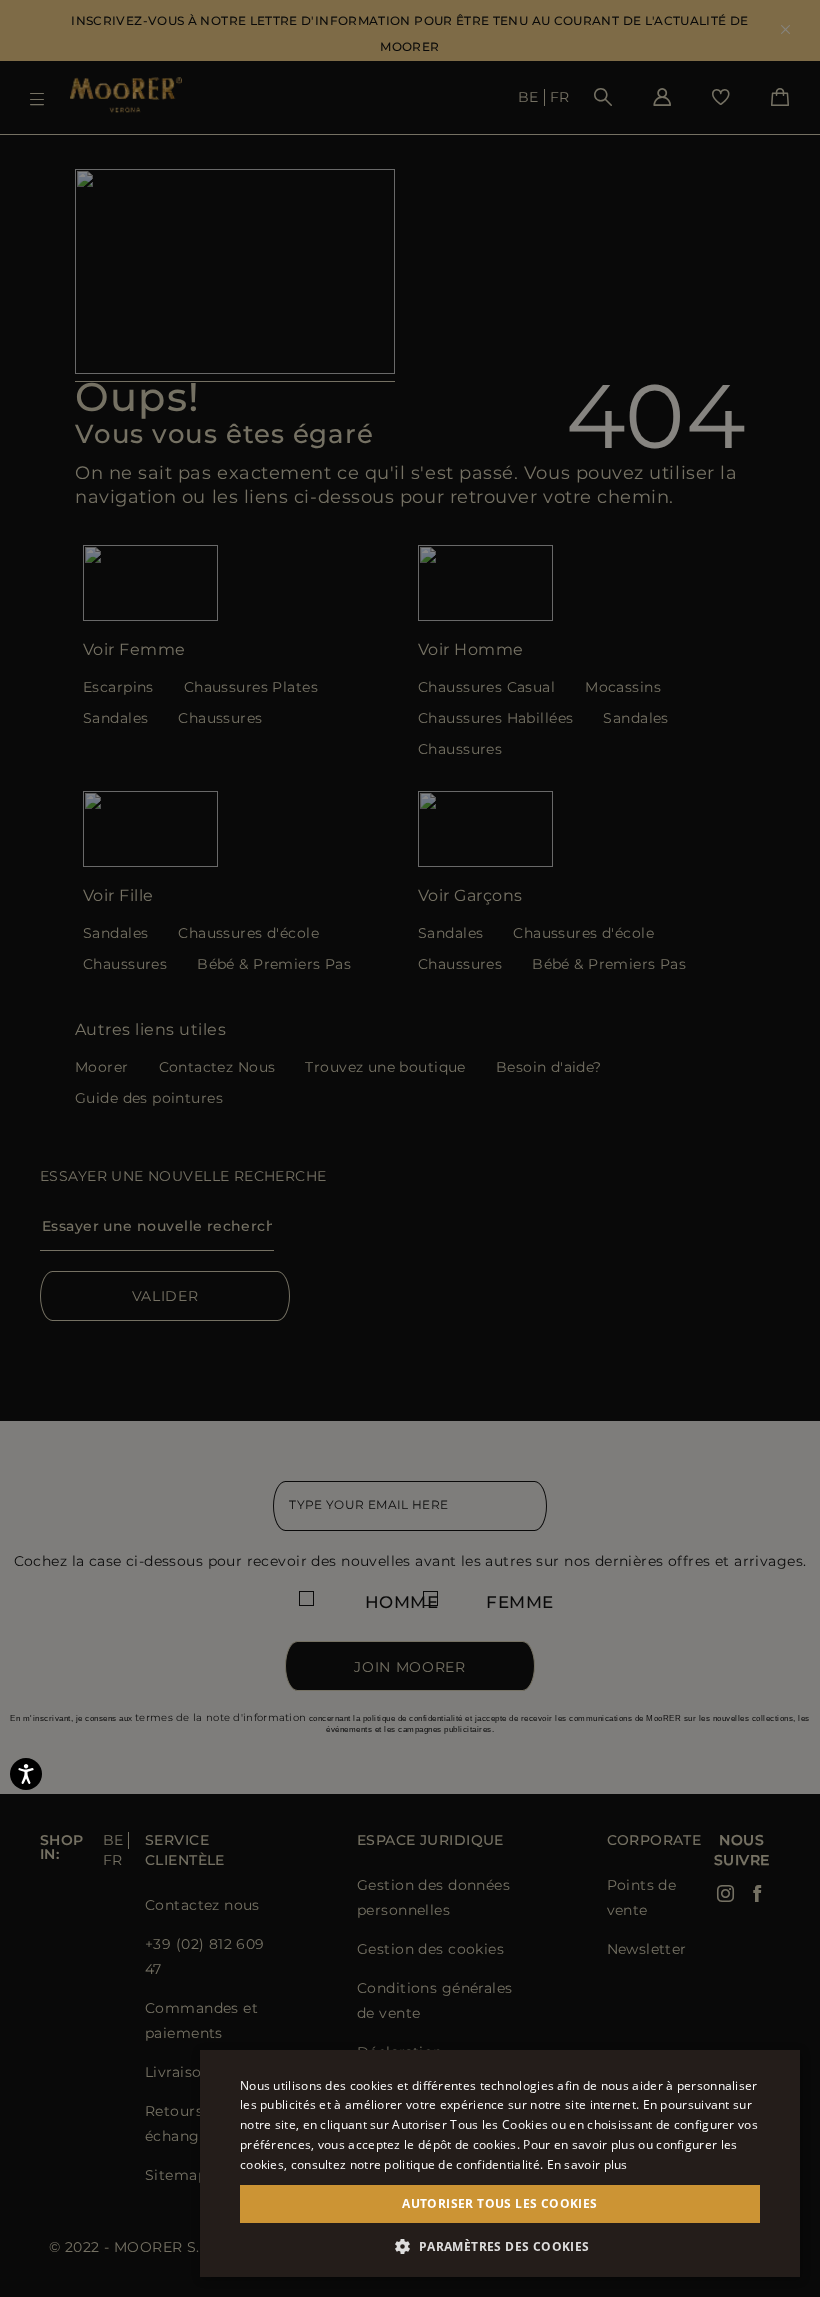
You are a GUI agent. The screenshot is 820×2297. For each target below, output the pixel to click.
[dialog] (410, 1148)
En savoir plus (587, 2164)
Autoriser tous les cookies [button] (499, 2203)
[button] (500, 2246)
